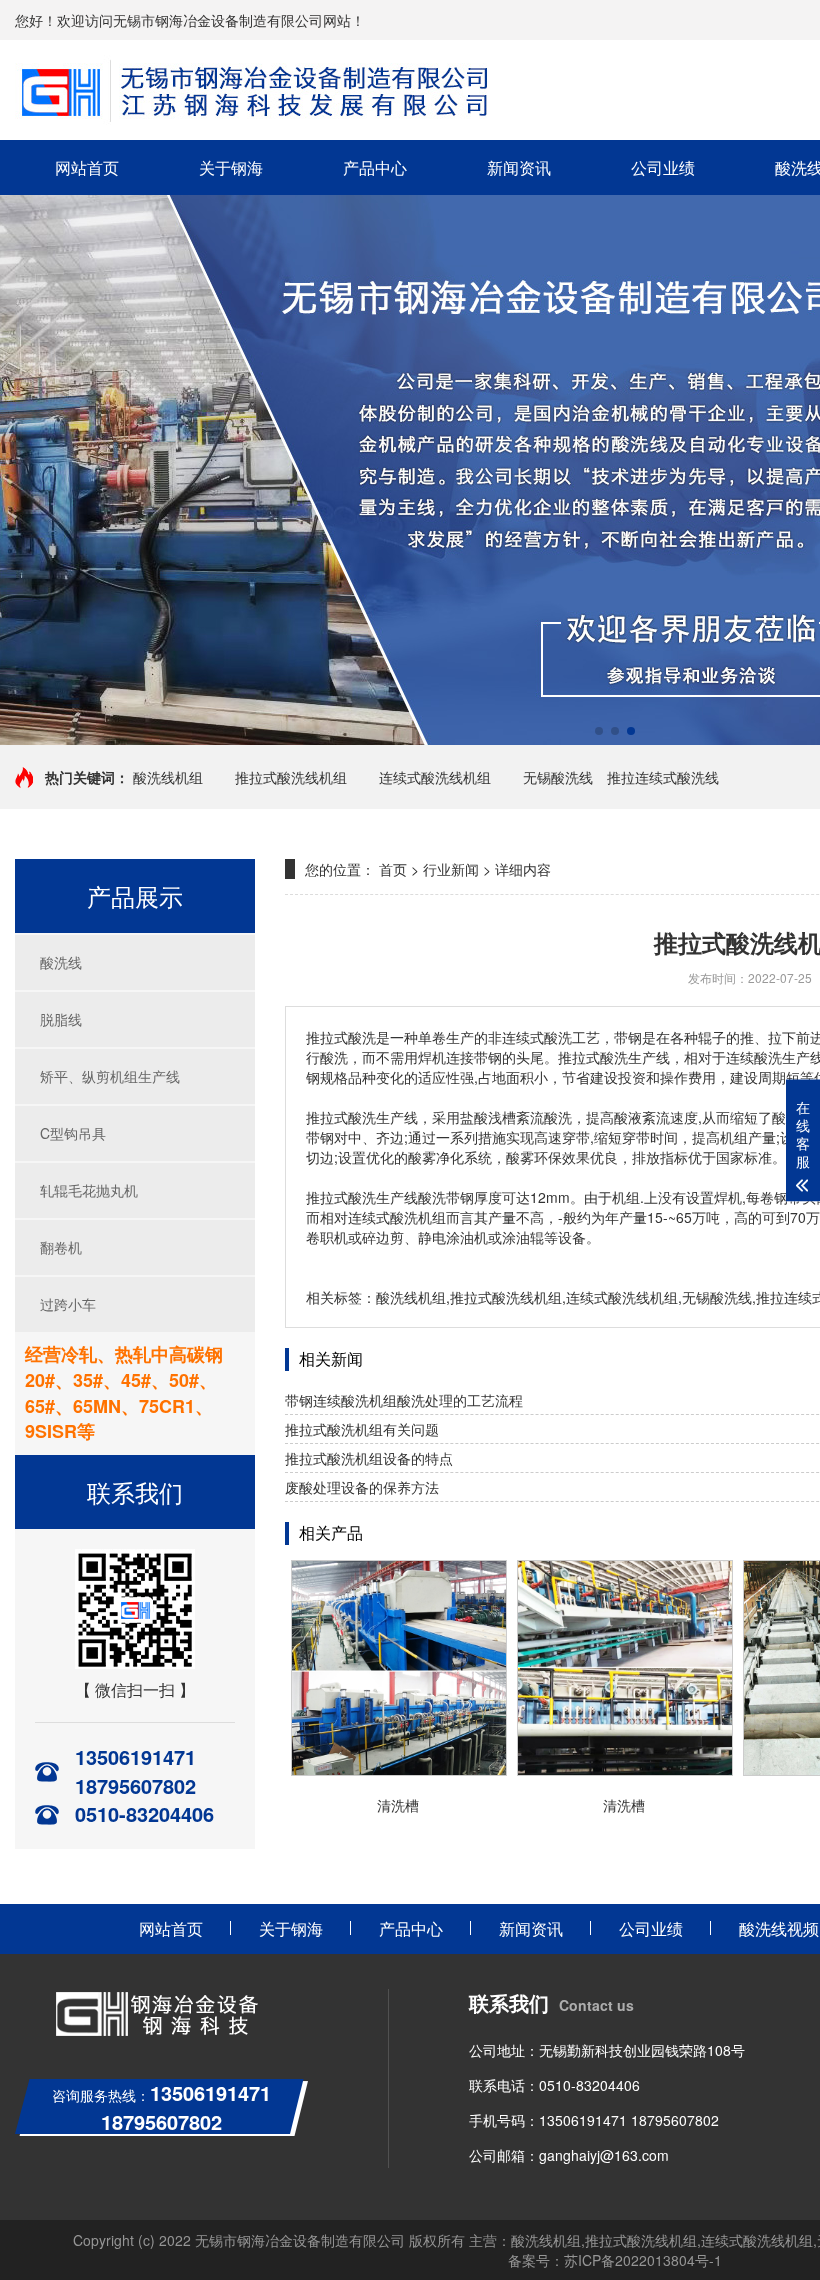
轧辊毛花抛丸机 (89, 1190)
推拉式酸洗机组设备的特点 (369, 1458)
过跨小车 (68, 1304)
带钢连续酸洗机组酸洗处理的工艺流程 (404, 1400)
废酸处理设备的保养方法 (362, 1487)
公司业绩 (663, 167)
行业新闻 (451, 869)
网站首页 (87, 167)
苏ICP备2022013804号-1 (643, 2260)
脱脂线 (61, 1019)
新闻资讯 (519, 167)
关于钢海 (231, 167)
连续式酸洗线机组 (435, 777)
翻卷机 (61, 1247)
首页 (393, 869)
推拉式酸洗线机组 (291, 777)
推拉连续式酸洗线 (663, 777)
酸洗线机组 (168, 777)
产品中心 (375, 167)
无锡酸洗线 (558, 777)
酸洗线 (61, 962)
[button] (599, 731)
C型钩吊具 (73, 1133)
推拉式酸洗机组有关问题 (362, 1429)
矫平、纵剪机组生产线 (110, 1076)
